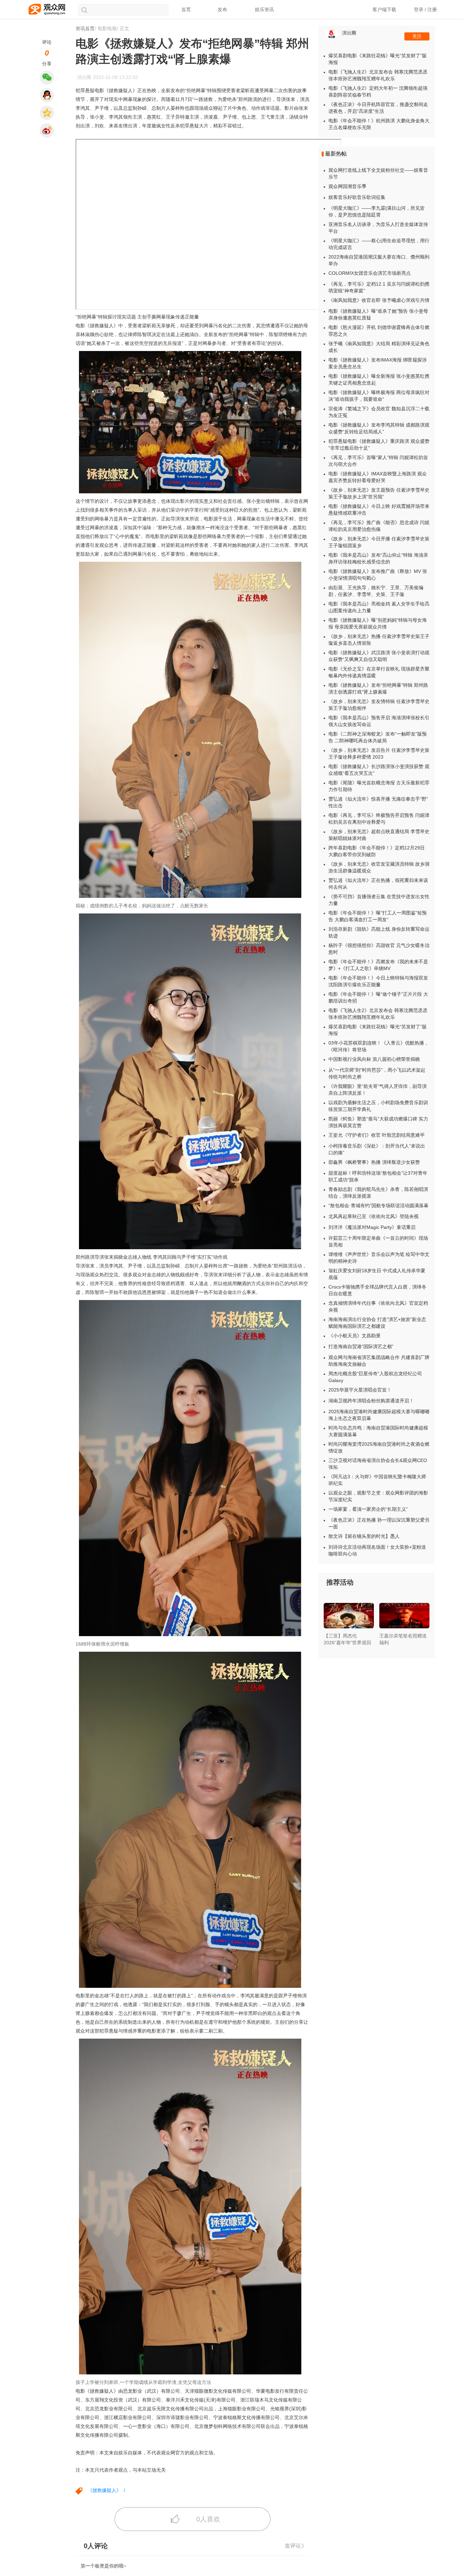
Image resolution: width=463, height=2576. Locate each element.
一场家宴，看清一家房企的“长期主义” (368, 1509)
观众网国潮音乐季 (347, 186)
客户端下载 (384, 9)
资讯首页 (85, 28)
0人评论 (100, 2546)
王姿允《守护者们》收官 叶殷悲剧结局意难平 (377, 1135)
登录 (419, 9)
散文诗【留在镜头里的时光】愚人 (364, 1536)
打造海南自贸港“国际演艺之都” (361, 1346)
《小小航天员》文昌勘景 (355, 1336)
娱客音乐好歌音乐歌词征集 (357, 197)
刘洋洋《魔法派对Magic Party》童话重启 (372, 1227)
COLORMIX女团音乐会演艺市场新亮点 (370, 273)
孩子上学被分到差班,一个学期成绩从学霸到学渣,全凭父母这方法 (143, 2382)
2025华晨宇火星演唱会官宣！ (360, 1390)
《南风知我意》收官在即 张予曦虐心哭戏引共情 (379, 300)
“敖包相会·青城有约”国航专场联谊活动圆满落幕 (378, 1205)
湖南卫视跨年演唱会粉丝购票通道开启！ (371, 1401)
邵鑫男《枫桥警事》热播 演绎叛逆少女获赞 (374, 1162)
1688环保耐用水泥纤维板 (102, 1644)
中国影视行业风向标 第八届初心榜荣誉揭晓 (374, 1059)
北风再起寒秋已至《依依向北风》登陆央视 (374, 1216)
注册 (432, 9)
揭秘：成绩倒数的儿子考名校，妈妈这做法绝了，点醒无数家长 (142, 906)
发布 (222, 9)
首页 (186, 9)
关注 (417, 36)
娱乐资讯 (264, 9)
